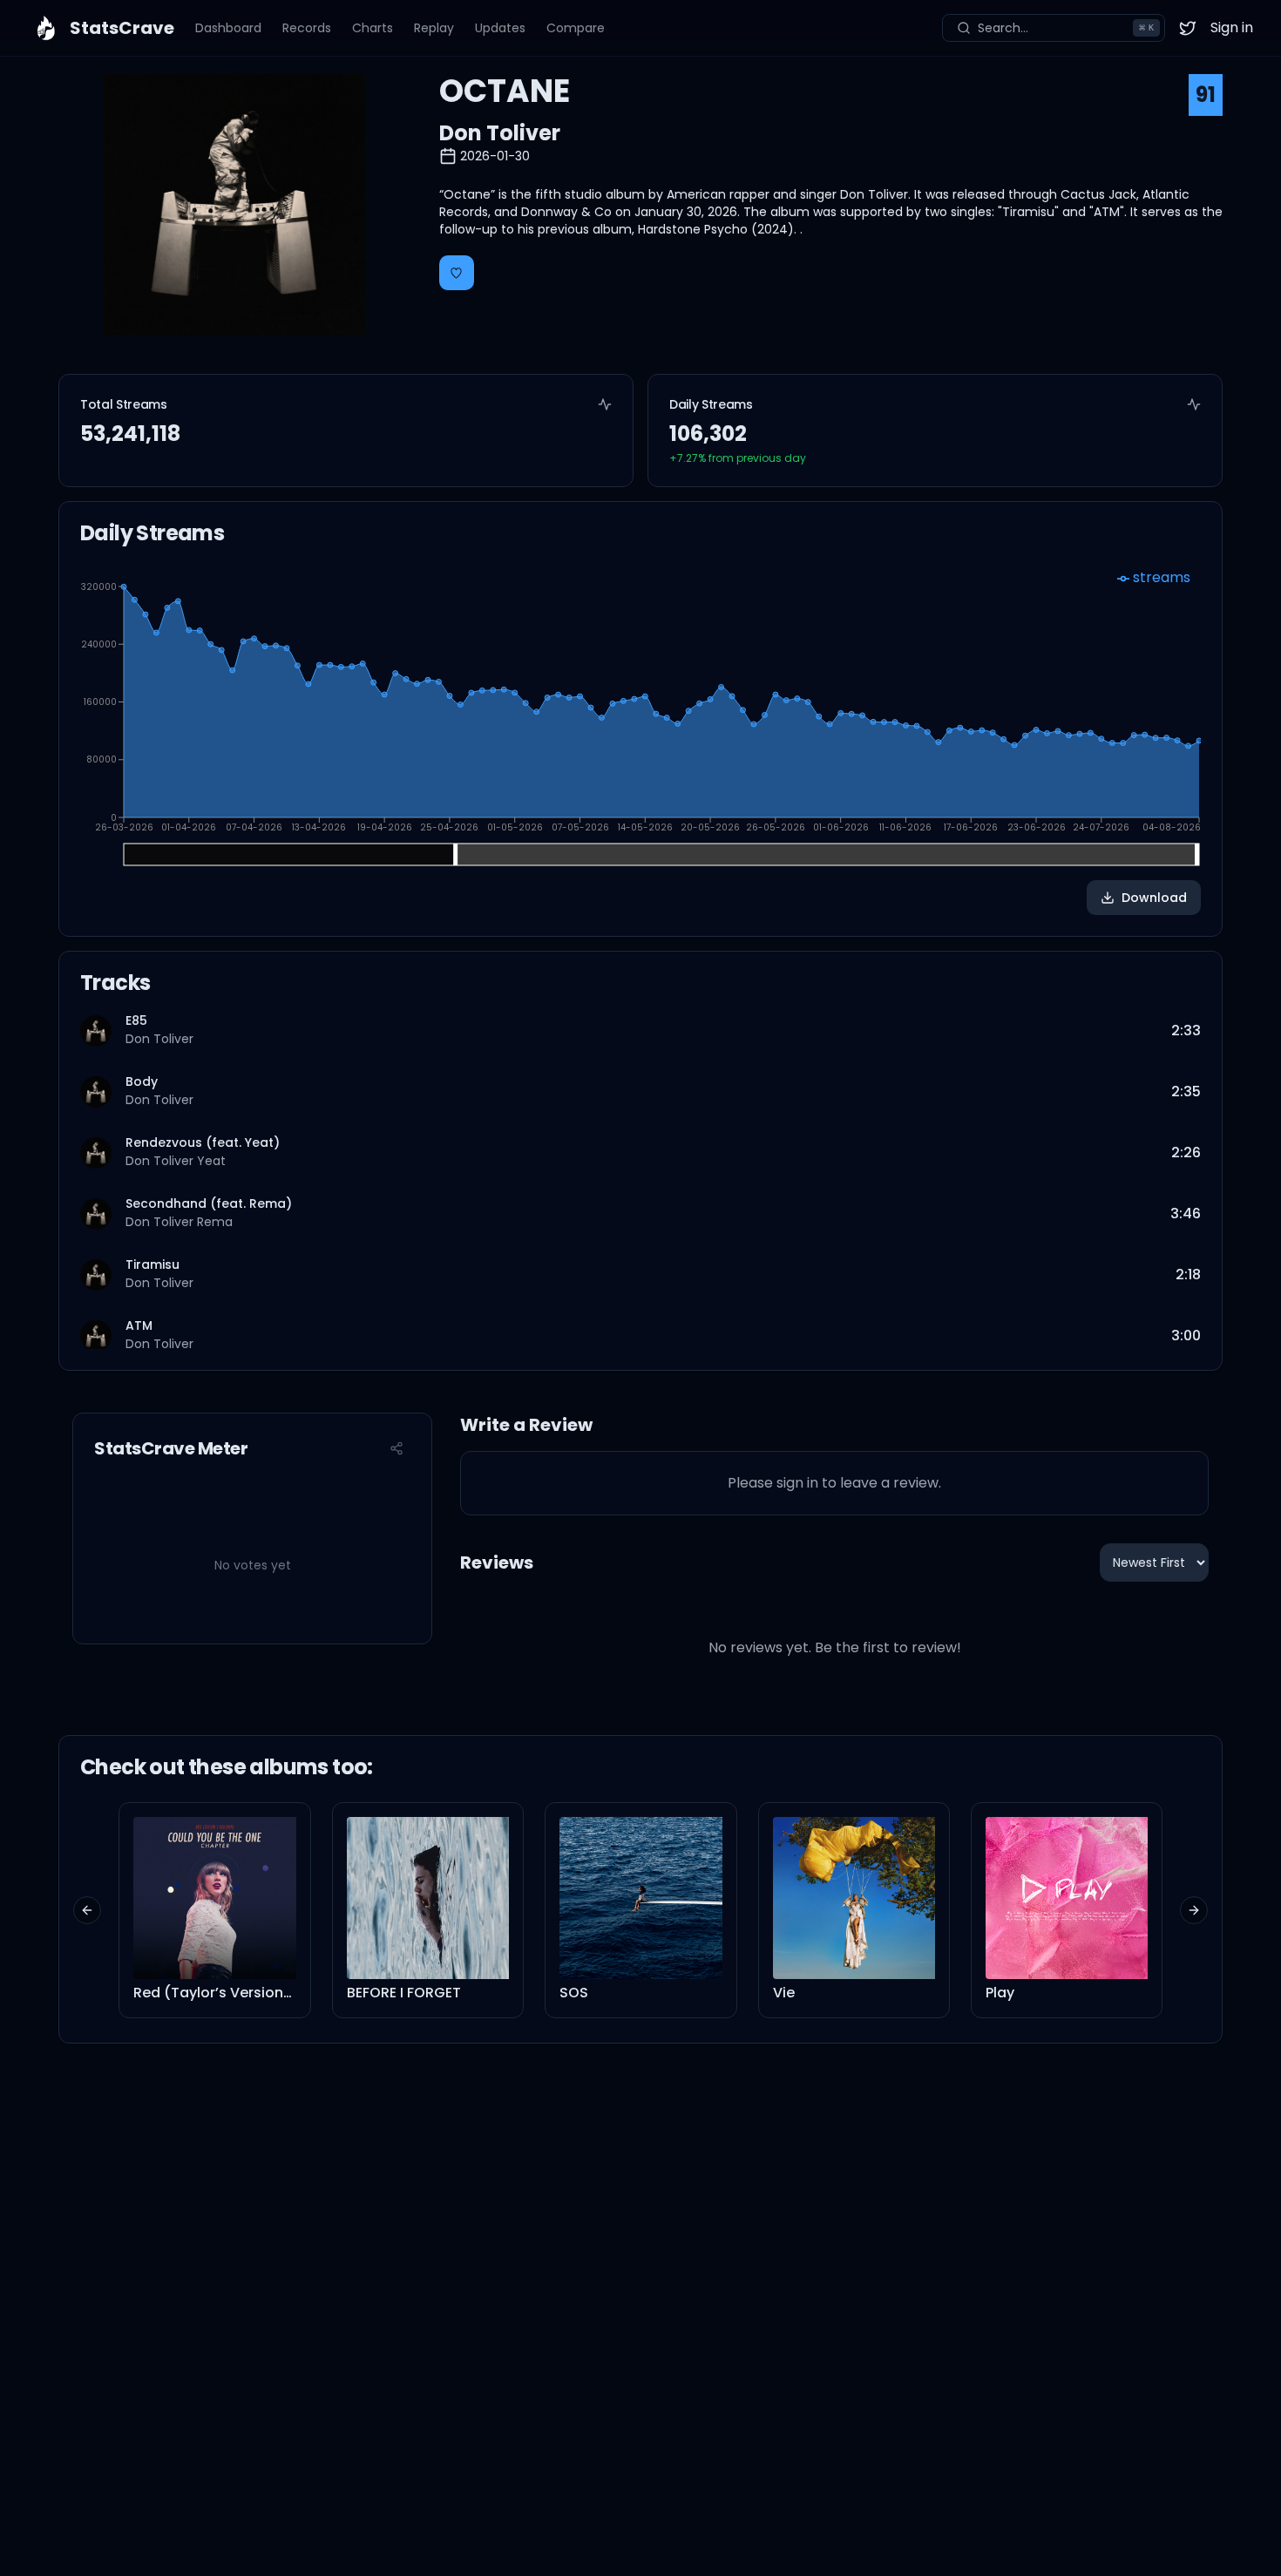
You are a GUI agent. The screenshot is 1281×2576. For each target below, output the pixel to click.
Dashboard (228, 28)
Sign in (1232, 27)
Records (307, 28)
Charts (373, 28)
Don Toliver (500, 133)
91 (1206, 95)
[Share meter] (396, 1448)
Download (1154, 898)
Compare (576, 28)
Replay (434, 28)
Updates (500, 28)
